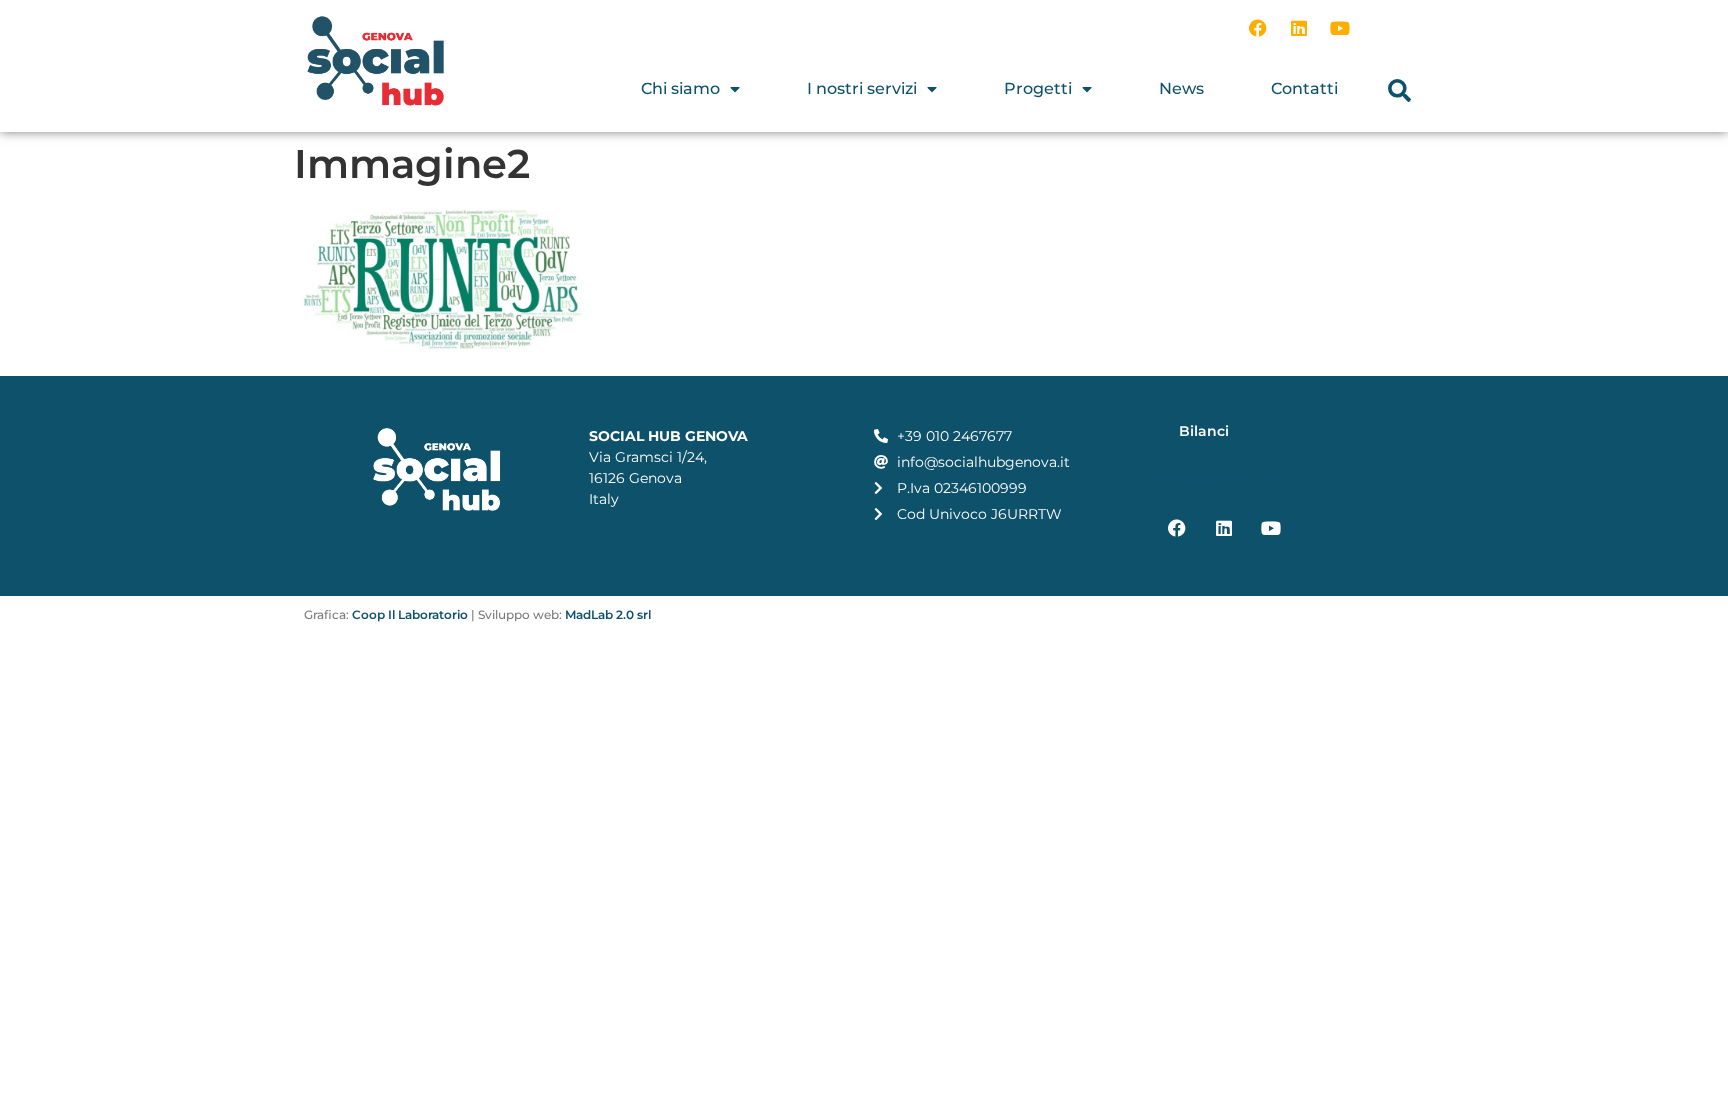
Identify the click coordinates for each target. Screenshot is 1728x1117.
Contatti (1304, 88)
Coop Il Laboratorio (410, 614)
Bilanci (1204, 431)
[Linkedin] (1299, 28)
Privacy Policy (1216, 477)
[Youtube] (1340, 28)
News (1181, 88)
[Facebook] (1258, 28)
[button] (1399, 91)
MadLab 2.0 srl (608, 614)
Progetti (1038, 88)
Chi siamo (680, 88)
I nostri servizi (862, 88)
